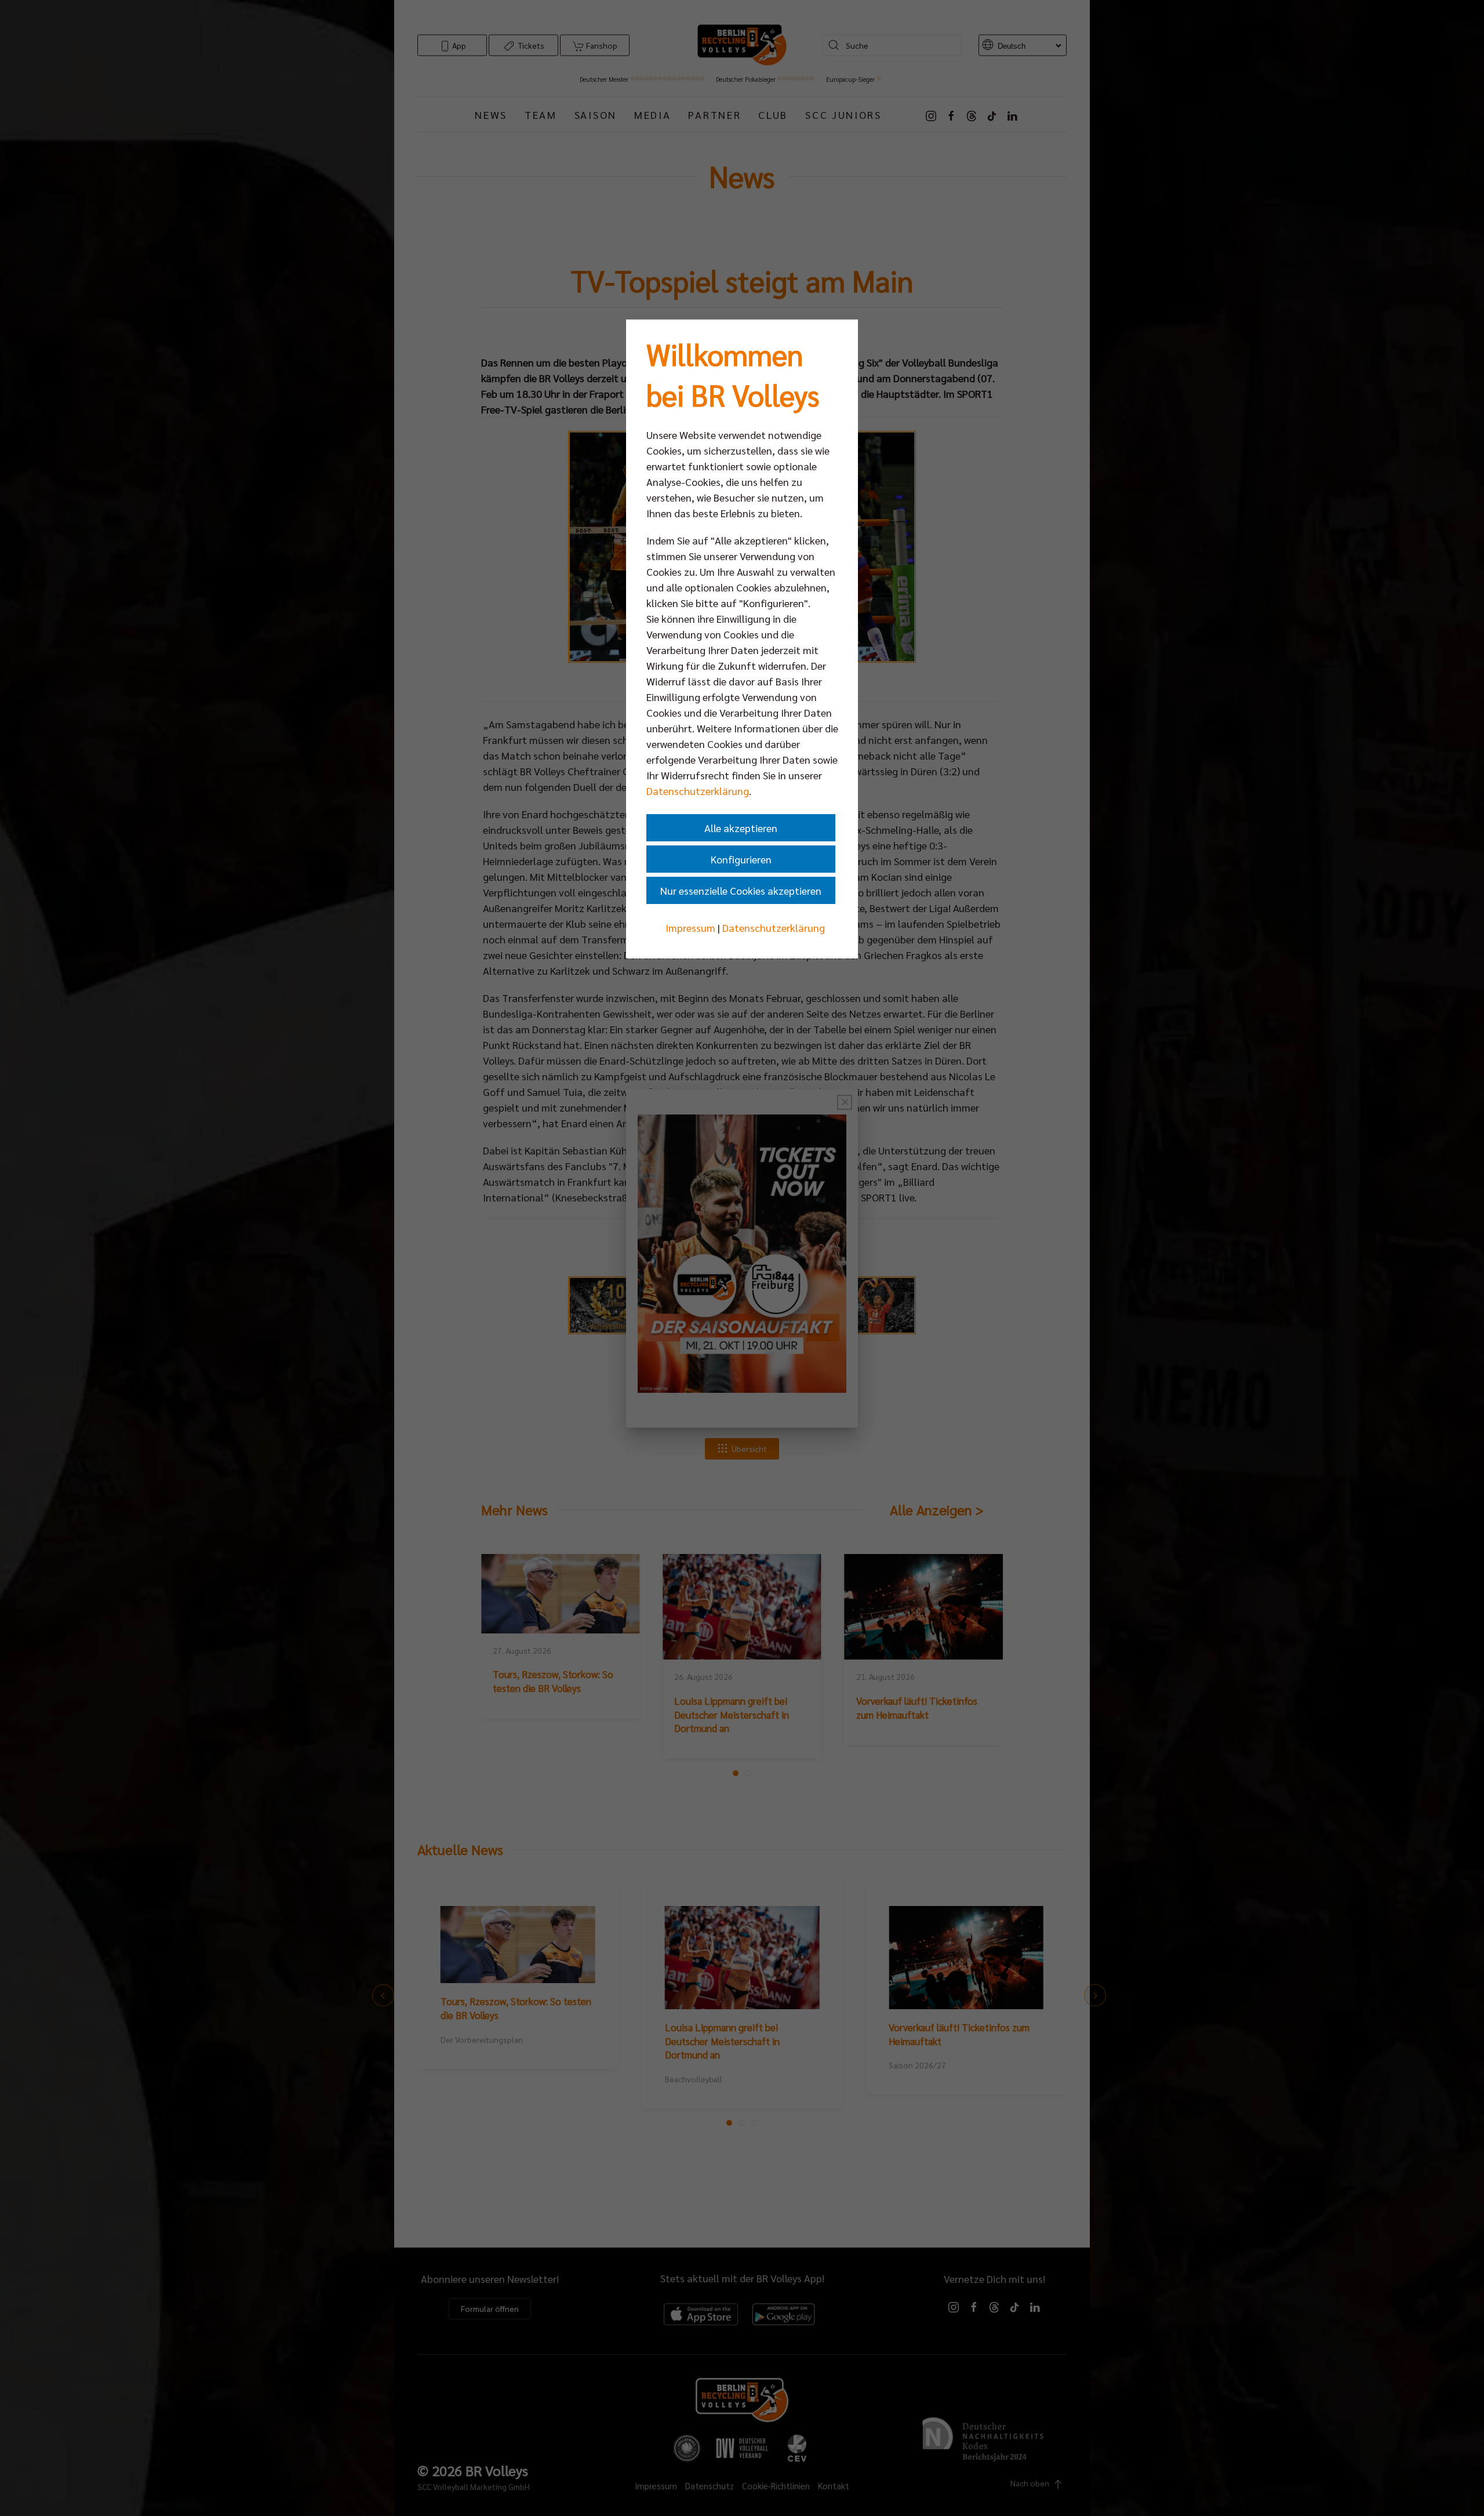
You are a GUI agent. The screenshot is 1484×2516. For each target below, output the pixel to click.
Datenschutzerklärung (698, 791)
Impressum (690, 927)
